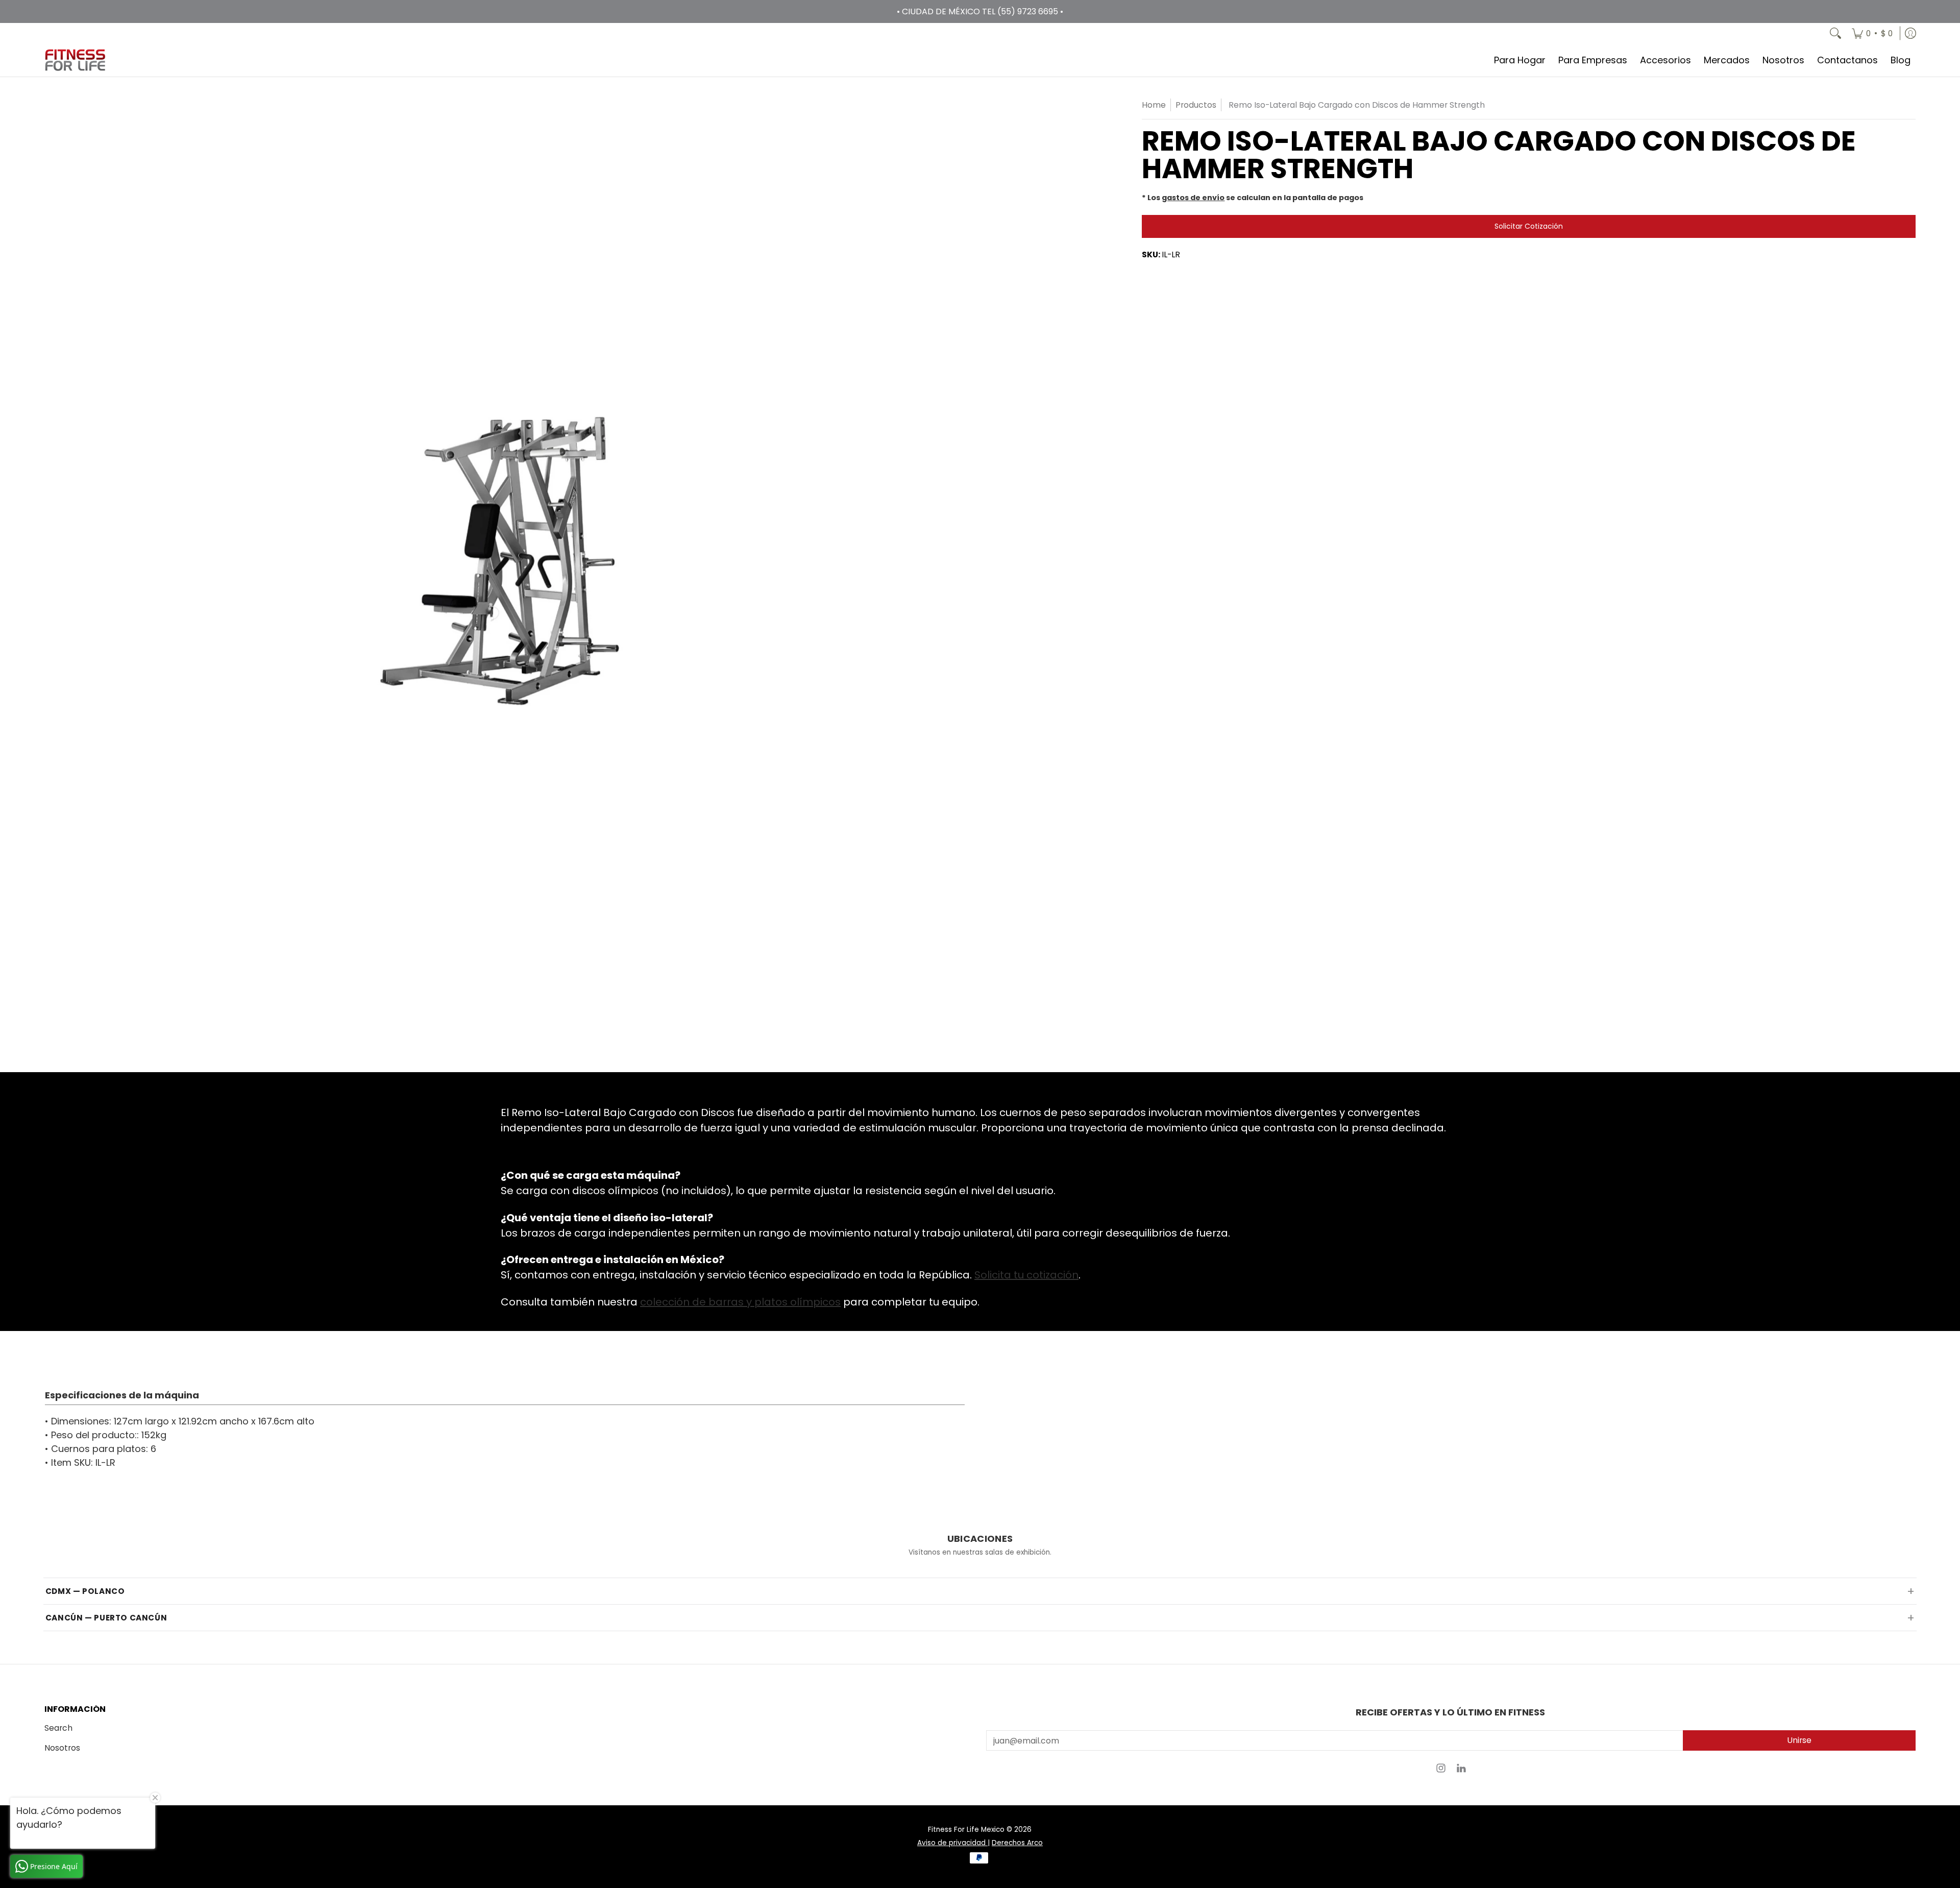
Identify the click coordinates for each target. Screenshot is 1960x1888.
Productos (1196, 105)
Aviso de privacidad (952, 1843)
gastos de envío (1193, 198)
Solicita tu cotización (1026, 1275)
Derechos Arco (1017, 1843)
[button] (1441, 1771)
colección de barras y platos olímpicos (740, 1302)
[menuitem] (1872, 33)
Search (58, 1728)
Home (1154, 105)
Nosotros (62, 1748)
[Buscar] (1835, 33)
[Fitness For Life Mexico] (75, 60)
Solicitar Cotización (1529, 226)
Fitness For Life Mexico (966, 1830)
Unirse (1799, 1740)
